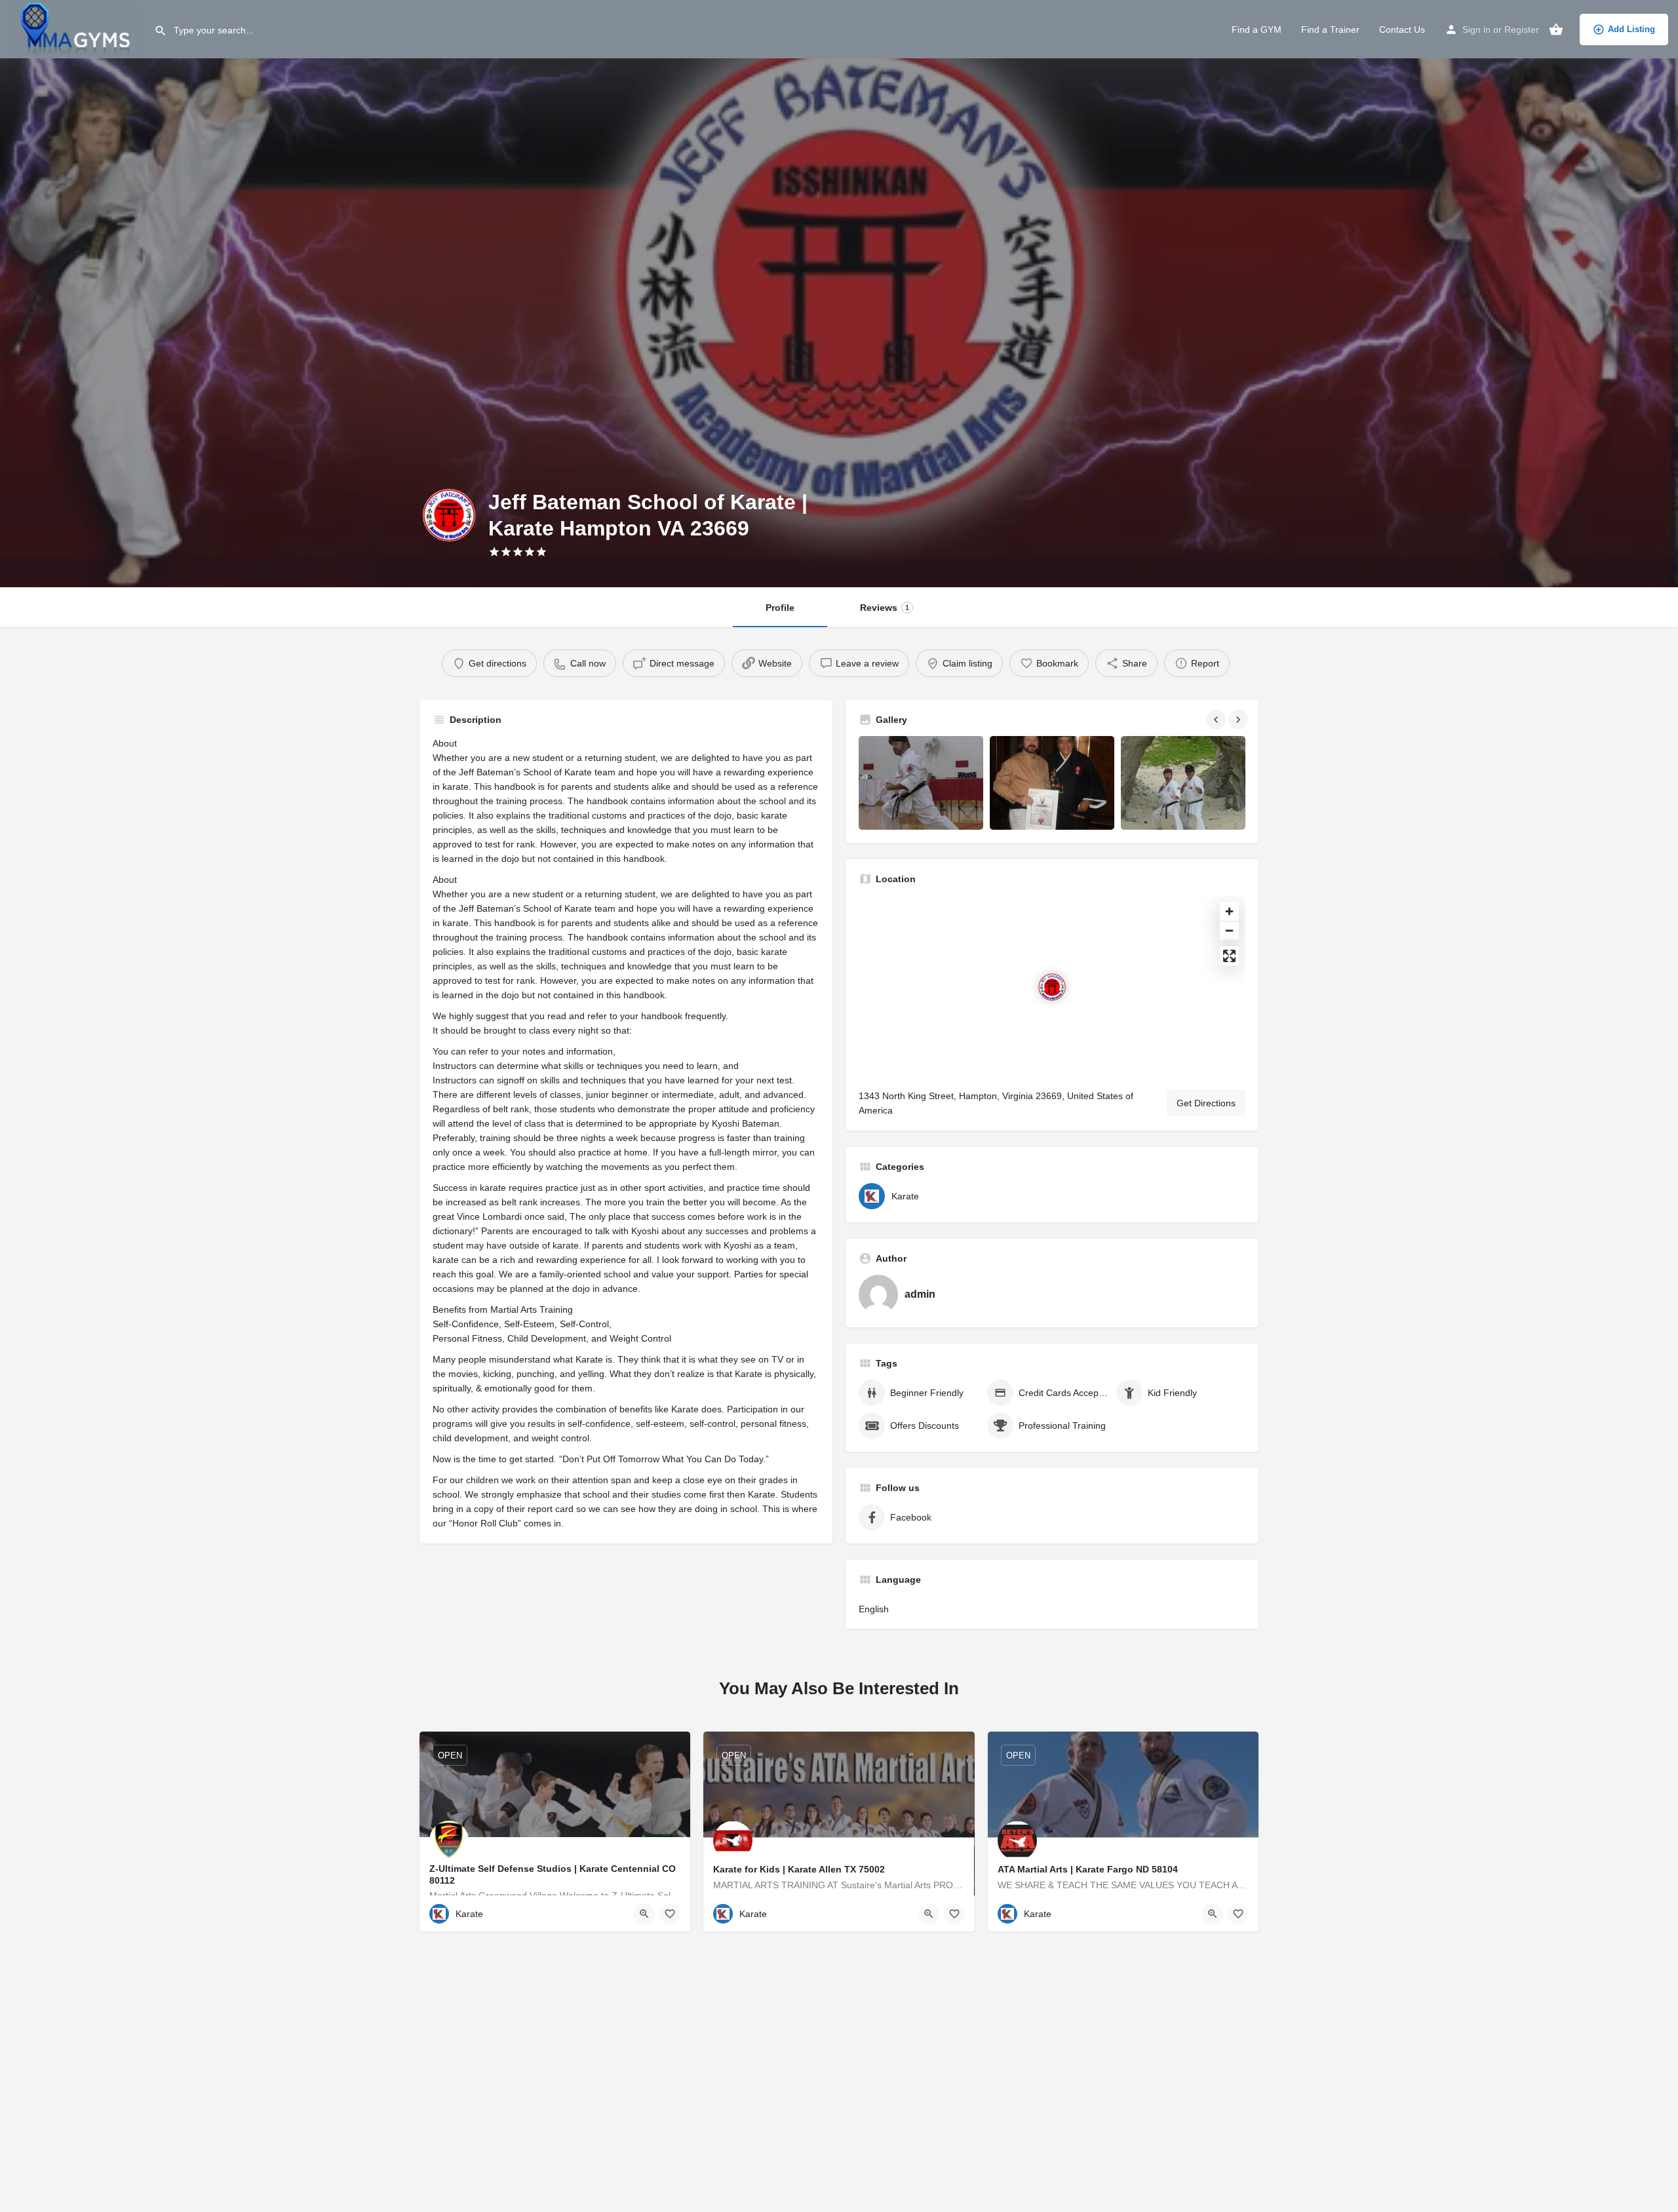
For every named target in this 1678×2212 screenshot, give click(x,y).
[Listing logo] (449, 515)
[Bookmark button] (670, 1914)
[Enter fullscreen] (1229, 956)
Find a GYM (1257, 29)
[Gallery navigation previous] (1217, 720)
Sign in (1476, 29)
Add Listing (1631, 29)
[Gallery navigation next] (1239, 720)
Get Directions (1206, 1103)
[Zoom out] (1229, 930)
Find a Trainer (1330, 29)
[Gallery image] (921, 783)
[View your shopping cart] (1556, 29)
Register (1522, 29)
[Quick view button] (644, 1914)
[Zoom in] (1229, 911)
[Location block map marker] (1052, 987)
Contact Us (1402, 29)
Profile (780, 608)
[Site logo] (77, 28)
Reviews (885, 608)
